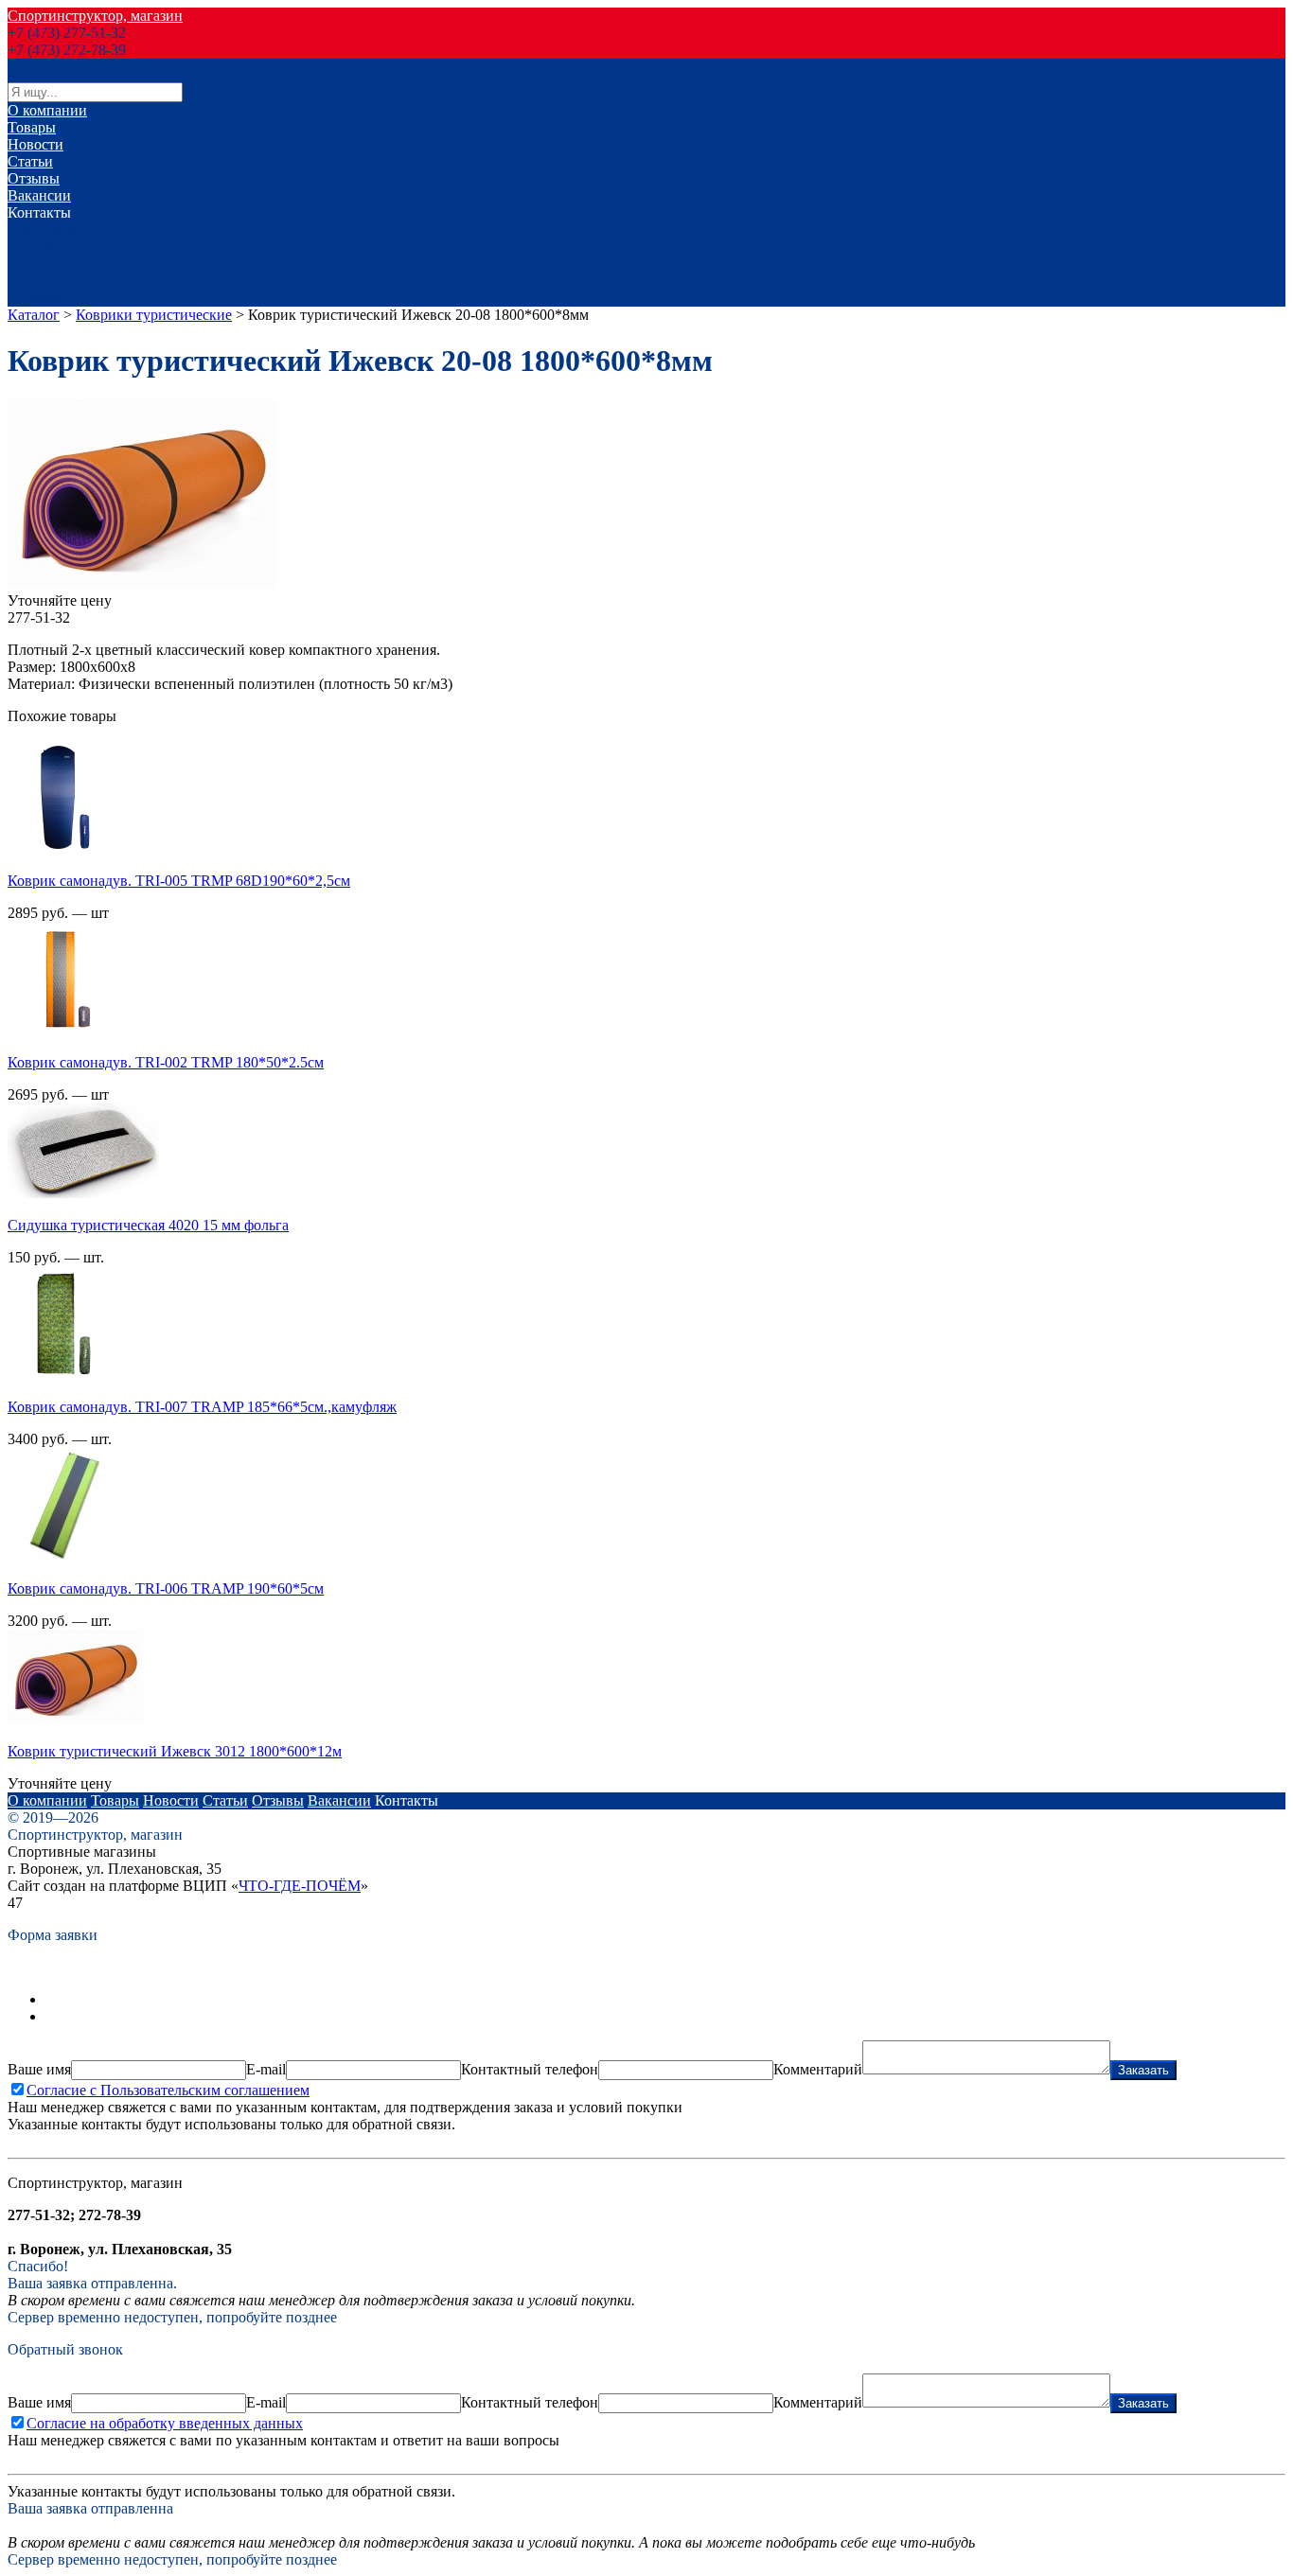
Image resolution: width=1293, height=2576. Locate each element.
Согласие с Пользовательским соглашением (168, 2090)
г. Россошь (41, 264)
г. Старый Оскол (61, 281)
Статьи (30, 161)
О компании (47, 110)
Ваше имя (39, 2069)
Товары (32, 127)
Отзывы (34, 178)
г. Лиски (35, 247)
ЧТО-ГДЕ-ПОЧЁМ (300, 1886)
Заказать (1143, 2070)
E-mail (266, 2069)
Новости (35, 144)
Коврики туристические (154, 315)
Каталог (34, 315)
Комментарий (818, 2069)
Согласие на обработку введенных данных (165, 2423)
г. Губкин (37, 298)
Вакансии (39, 195)
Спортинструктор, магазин (95, 16)
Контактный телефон (530, 2069)
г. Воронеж (43, 229)
